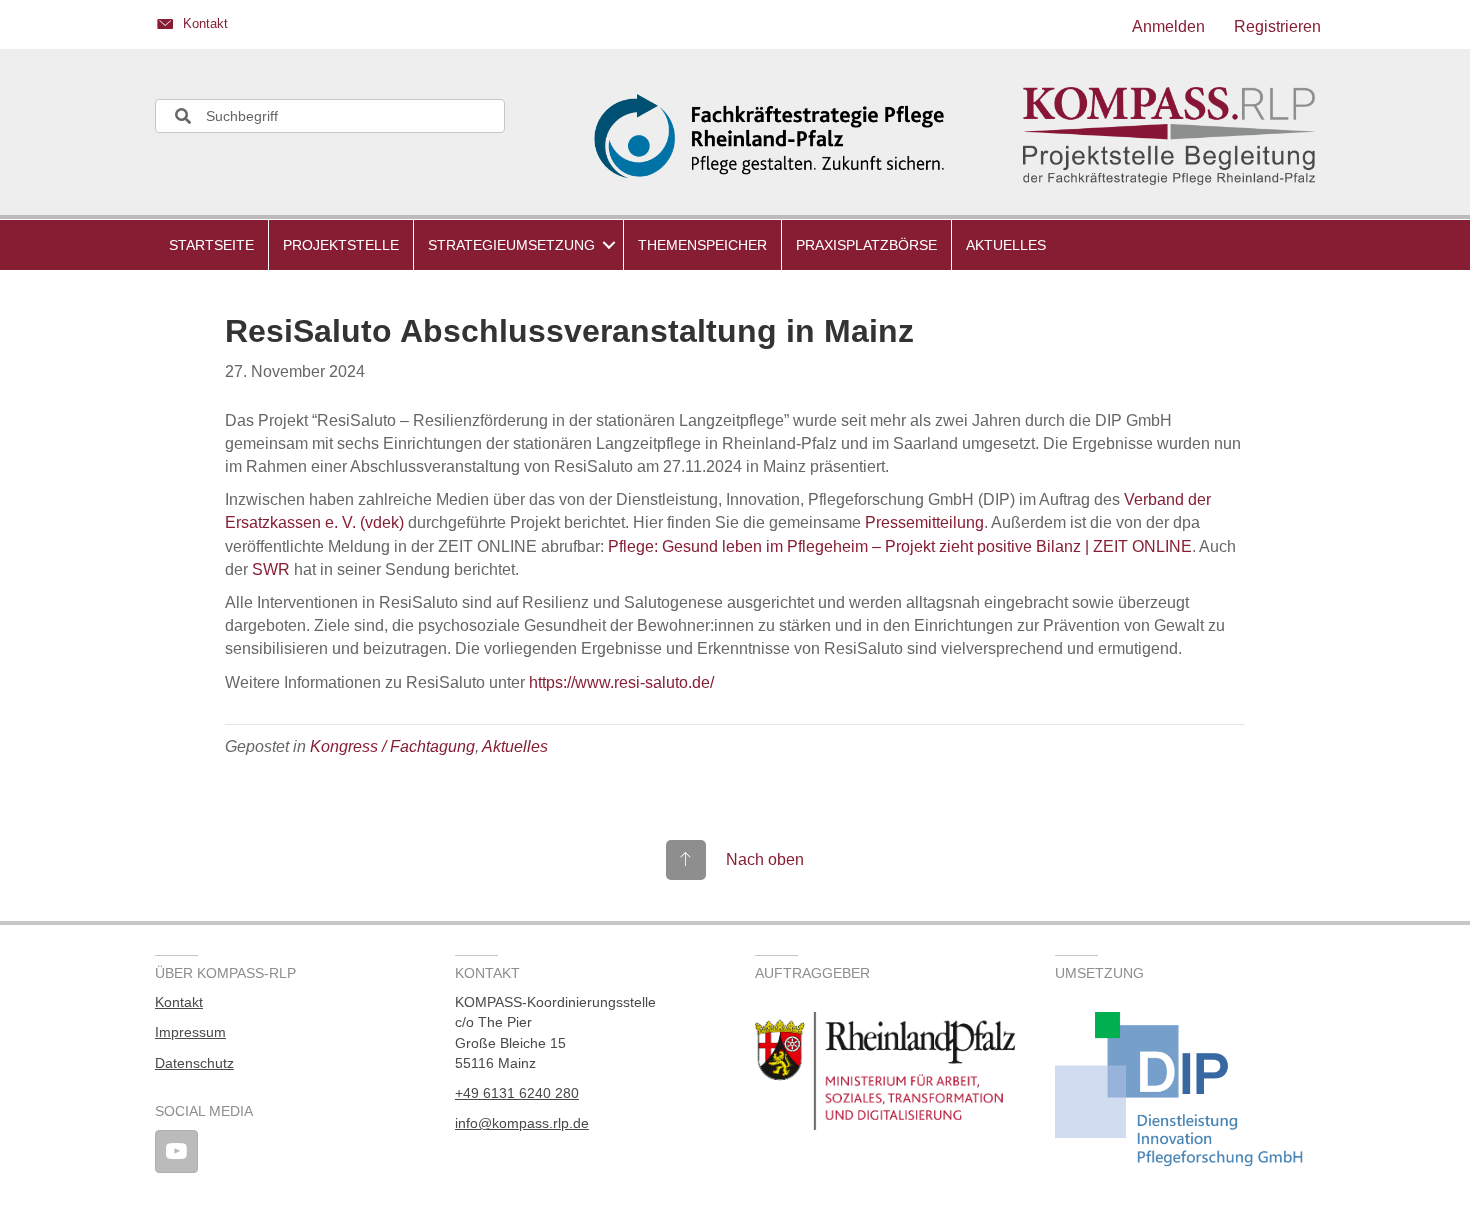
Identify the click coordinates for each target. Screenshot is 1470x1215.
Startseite (211, 245)
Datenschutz (194, 1063)
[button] (609, 245)
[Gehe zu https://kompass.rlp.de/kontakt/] (435, 27)
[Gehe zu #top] (735, 859)
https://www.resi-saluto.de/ (621, 682)
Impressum (190, 1032)
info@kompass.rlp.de (522, 1123)
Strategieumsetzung (511, 245)
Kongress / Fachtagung (392, 746)
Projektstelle (341, 245)
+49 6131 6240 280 (517, 1093)
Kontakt (179, 1002)
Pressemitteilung (924, 522)
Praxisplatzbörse (866, 245)
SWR (271, 569)
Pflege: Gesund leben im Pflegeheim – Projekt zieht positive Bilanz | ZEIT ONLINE (900, 546)
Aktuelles (1006, 245)
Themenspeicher (702, 245)
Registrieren (1277, 26)
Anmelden (1168, 26)
